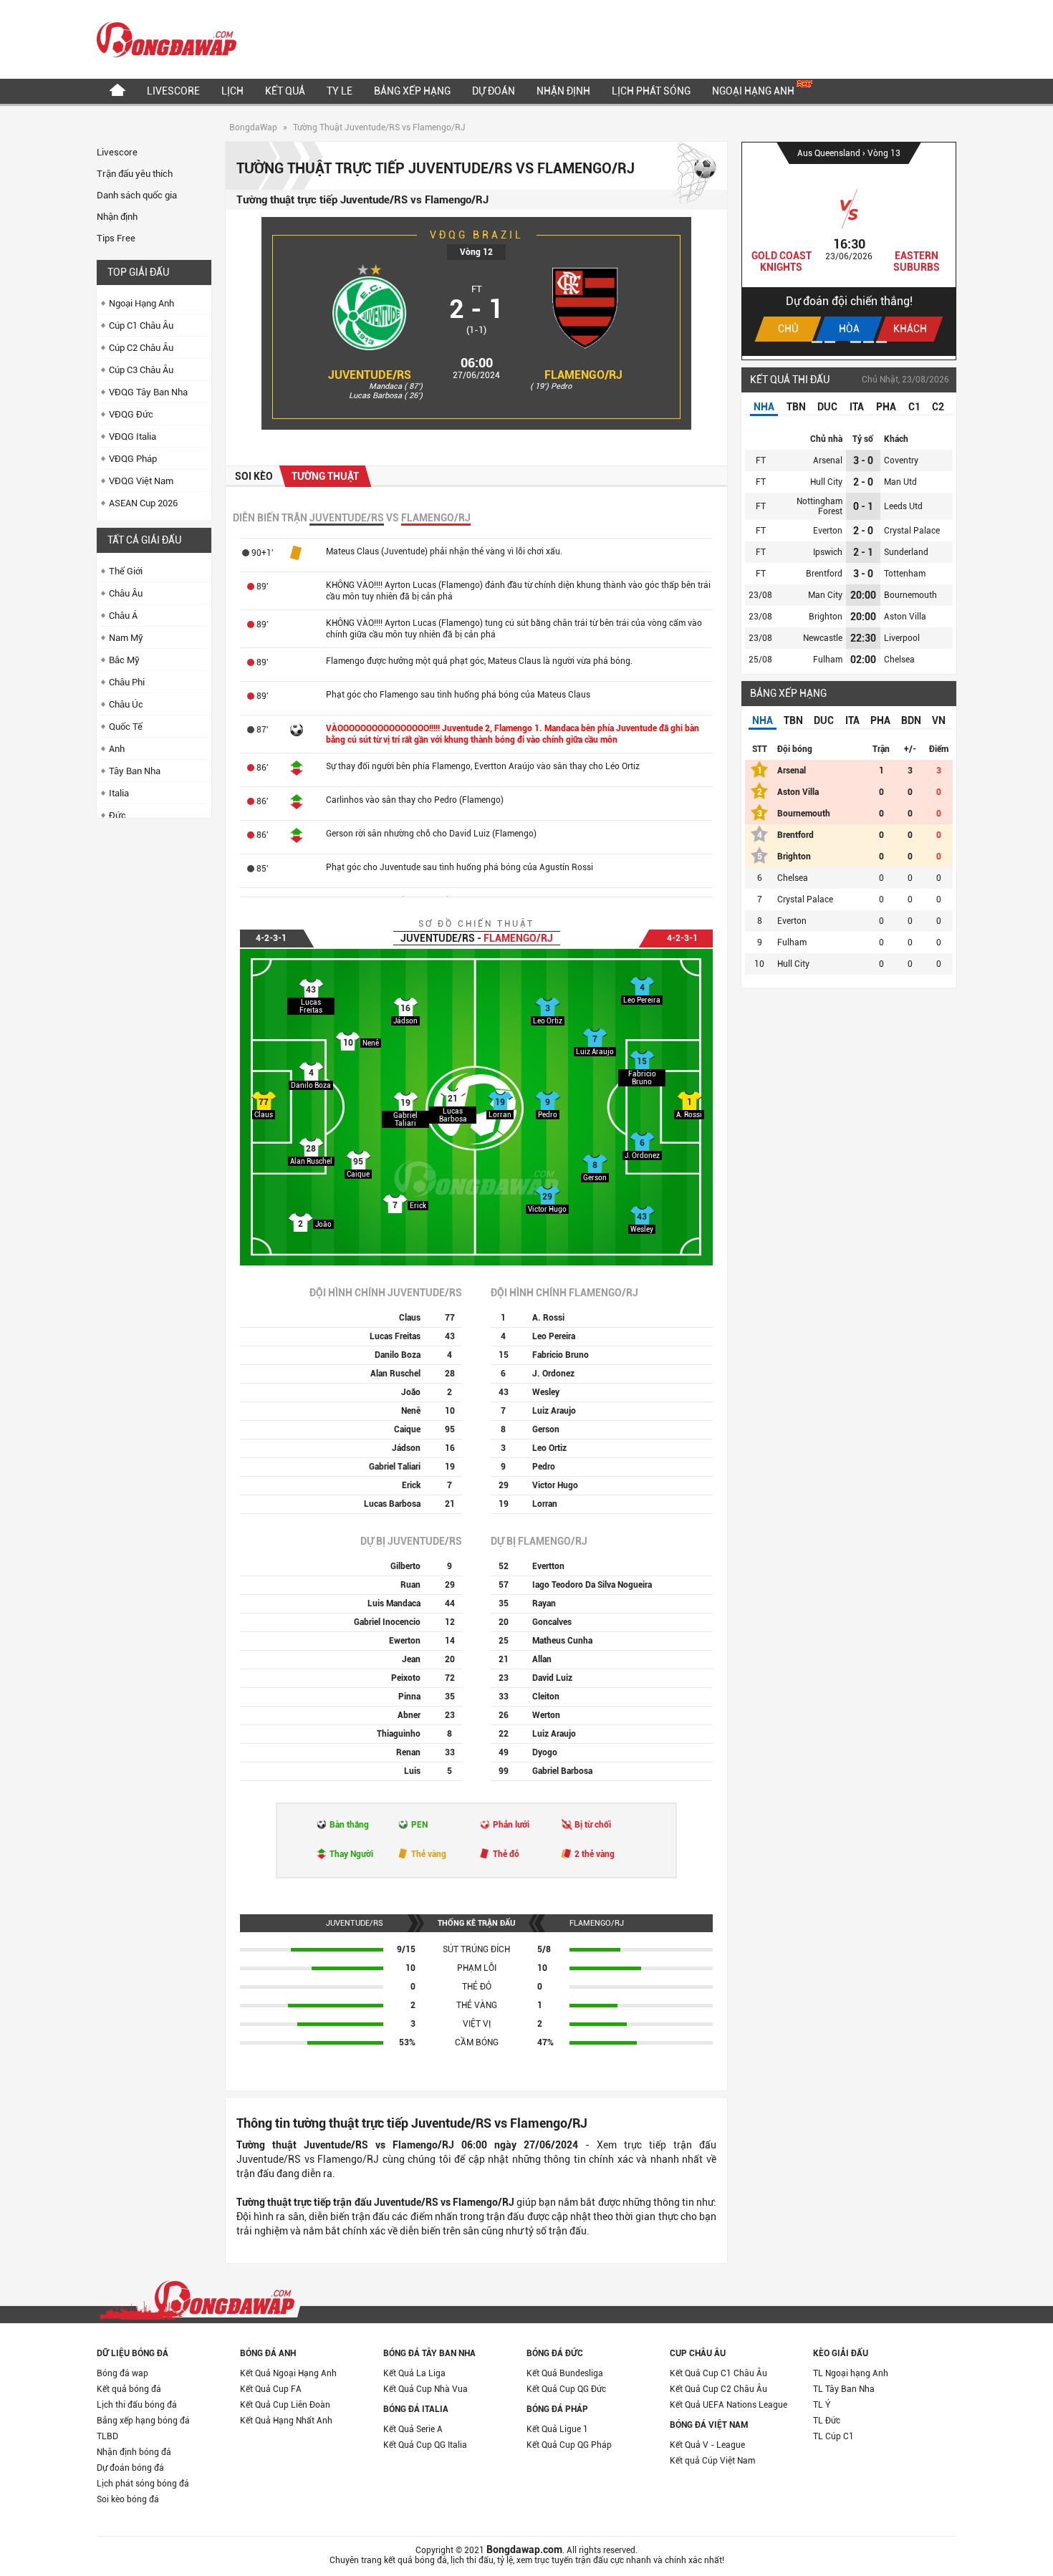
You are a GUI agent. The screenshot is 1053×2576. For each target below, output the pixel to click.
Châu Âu (126, 593)
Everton (828, 531)
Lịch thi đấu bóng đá (137, 2405)
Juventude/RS (370, 375)
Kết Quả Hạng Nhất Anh (286, 2421)
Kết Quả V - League (707, 2445)
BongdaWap (253, 127)
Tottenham (905, 574)
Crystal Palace (912, 531)
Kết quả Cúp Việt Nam (712, 2461)
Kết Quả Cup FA (271, 2389)
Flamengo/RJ (583, 375)
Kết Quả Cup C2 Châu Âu (718, 2389)
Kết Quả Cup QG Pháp (569, 2445)
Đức (117, 815)
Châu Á (123, 616)
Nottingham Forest (819, 506)
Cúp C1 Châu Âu (141, 325)
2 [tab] (830, 342)
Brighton (826, 617)
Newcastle (823, 638)
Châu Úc (126, 704)
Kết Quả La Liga (414, 2373)
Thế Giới (126, 571)
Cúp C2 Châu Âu (141, 348)
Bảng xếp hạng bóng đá (143, 2421)
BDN (911, 720)
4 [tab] (856, 342)
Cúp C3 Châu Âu (141, 370)
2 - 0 (863, 482)
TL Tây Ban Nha (844, 2389)
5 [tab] (869, 342)
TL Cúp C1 (833, 2436)
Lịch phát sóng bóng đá (143, 2484)
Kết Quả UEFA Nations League (729, 2405)
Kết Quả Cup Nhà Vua (425, 2389)
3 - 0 (863, 460)
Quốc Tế (126, 727)
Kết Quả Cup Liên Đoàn (285, 2405)
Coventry (901, 460)
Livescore (173, 91)
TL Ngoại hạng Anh (851, 2373)
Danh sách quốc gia (137, 195)
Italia (119, 793)
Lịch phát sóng (651, 91)
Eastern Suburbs (917, 261)
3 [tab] (843, 342)
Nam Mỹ (126, 638)
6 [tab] (881, 342)
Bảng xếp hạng (412, 91)
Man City (825, 595)
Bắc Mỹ (124, 660)
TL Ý (822, 2405)
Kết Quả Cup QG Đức (566, 2389)
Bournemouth (910, 595)
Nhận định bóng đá (134, 2452)
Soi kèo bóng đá (128, 2499)
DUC (827, 407)
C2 (938, 407)
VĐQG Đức (131, 414)
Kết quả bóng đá (129, 2389)
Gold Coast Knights (782, 261)
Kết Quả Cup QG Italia (425, 2445)
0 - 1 (863, 506)
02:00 (863, 660)
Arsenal (828, 460)
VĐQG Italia (133, 436)
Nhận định (563, 91)
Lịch (232, 91)
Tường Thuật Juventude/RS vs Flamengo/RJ (379, 127)
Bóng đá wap (122, 2373)
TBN (796, 407)
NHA (764, 407)
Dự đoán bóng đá (130, 2468)
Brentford (824, 574)
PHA (886, 407)
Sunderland (906, 552)
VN (939, 720)
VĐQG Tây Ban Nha (148, 392)
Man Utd (900, 482)
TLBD (107, 2436)
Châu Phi (127, 682)
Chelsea (899, 660)
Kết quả (285, 91)
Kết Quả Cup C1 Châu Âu (718, 2373)
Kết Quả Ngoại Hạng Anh (288, 2373)
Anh (117, 749)
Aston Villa (905, 617)
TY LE (340, 91)
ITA (857, 407)
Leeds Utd (903, 506)
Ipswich (828, 552)
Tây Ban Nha (135, 771)
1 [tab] (817, 342)
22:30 (863, 638)
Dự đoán (494, 91)
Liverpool (902, 638)
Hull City (826, 482)
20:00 (863, 595)
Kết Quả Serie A (413, 2429)
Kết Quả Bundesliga (565, 2373)
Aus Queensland (830, 153)
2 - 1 (863, 552)
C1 (914, 407)
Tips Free (116, 238)
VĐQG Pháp (133, 459)
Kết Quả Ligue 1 (557, 2429)
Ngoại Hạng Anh (754, 91)
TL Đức (827, 2421)
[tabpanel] (849, 249)
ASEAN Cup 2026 (143, 503)
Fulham (828, 660)
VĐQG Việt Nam (141, 481)
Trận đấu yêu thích (135, 174)
